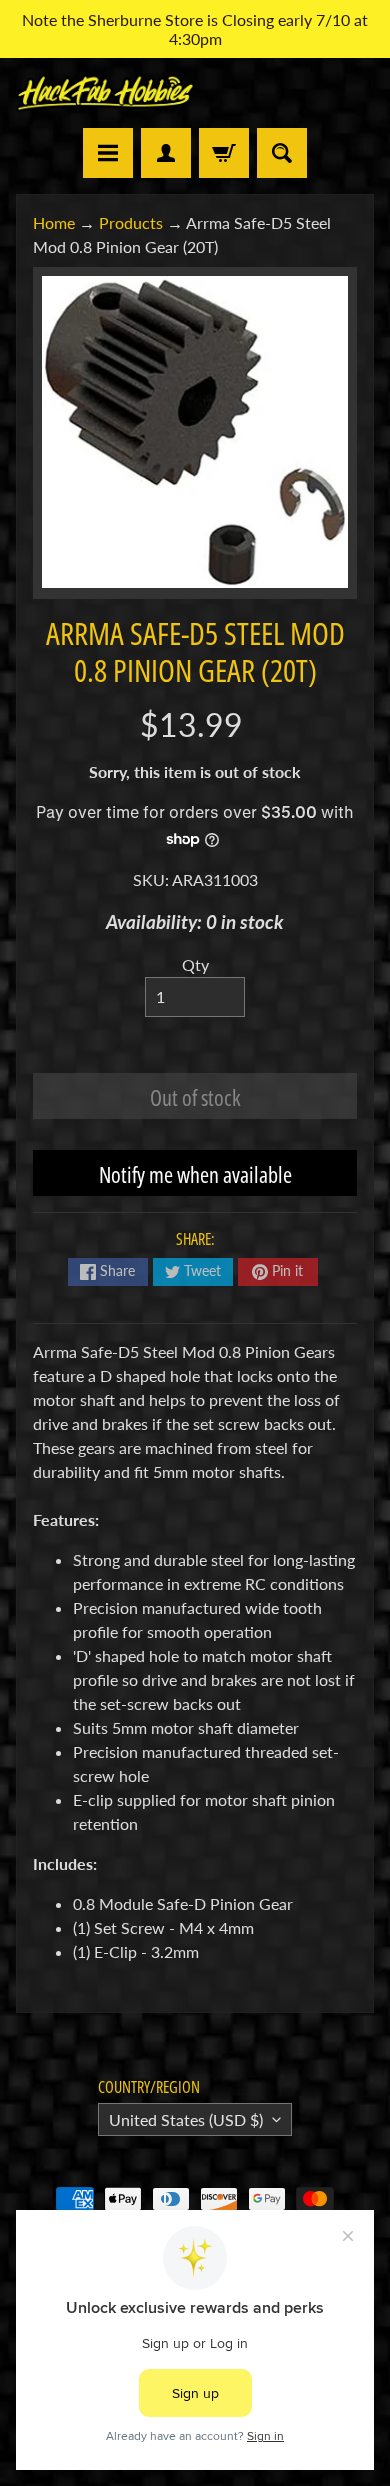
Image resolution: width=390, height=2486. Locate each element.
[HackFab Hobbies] (105, 92)
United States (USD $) (186, 2119)
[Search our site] (282, 153)
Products (131, 222)
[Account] (166, 153)
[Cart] (224, 153)
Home (54, 222)
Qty (195, 964)
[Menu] (108, 153)
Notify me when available (195, 1174)
